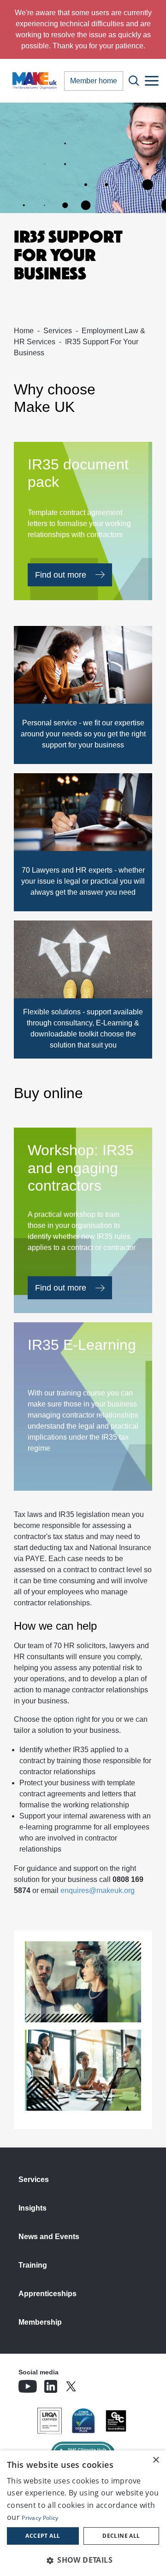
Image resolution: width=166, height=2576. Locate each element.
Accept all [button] (43, 2536)
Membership (40, 2322)
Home (24, 331)
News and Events (49, 2237)
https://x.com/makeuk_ (97, 2384)
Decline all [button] (121, 2536)
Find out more (61, 575)
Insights (33, 2208)
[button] (83, 2560)
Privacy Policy (40, 2518)
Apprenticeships (47, 2294)
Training (33, 2265)
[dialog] (83, 2513)
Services (58, 331)
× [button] (156, 2460)
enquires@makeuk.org (98, 1890)
